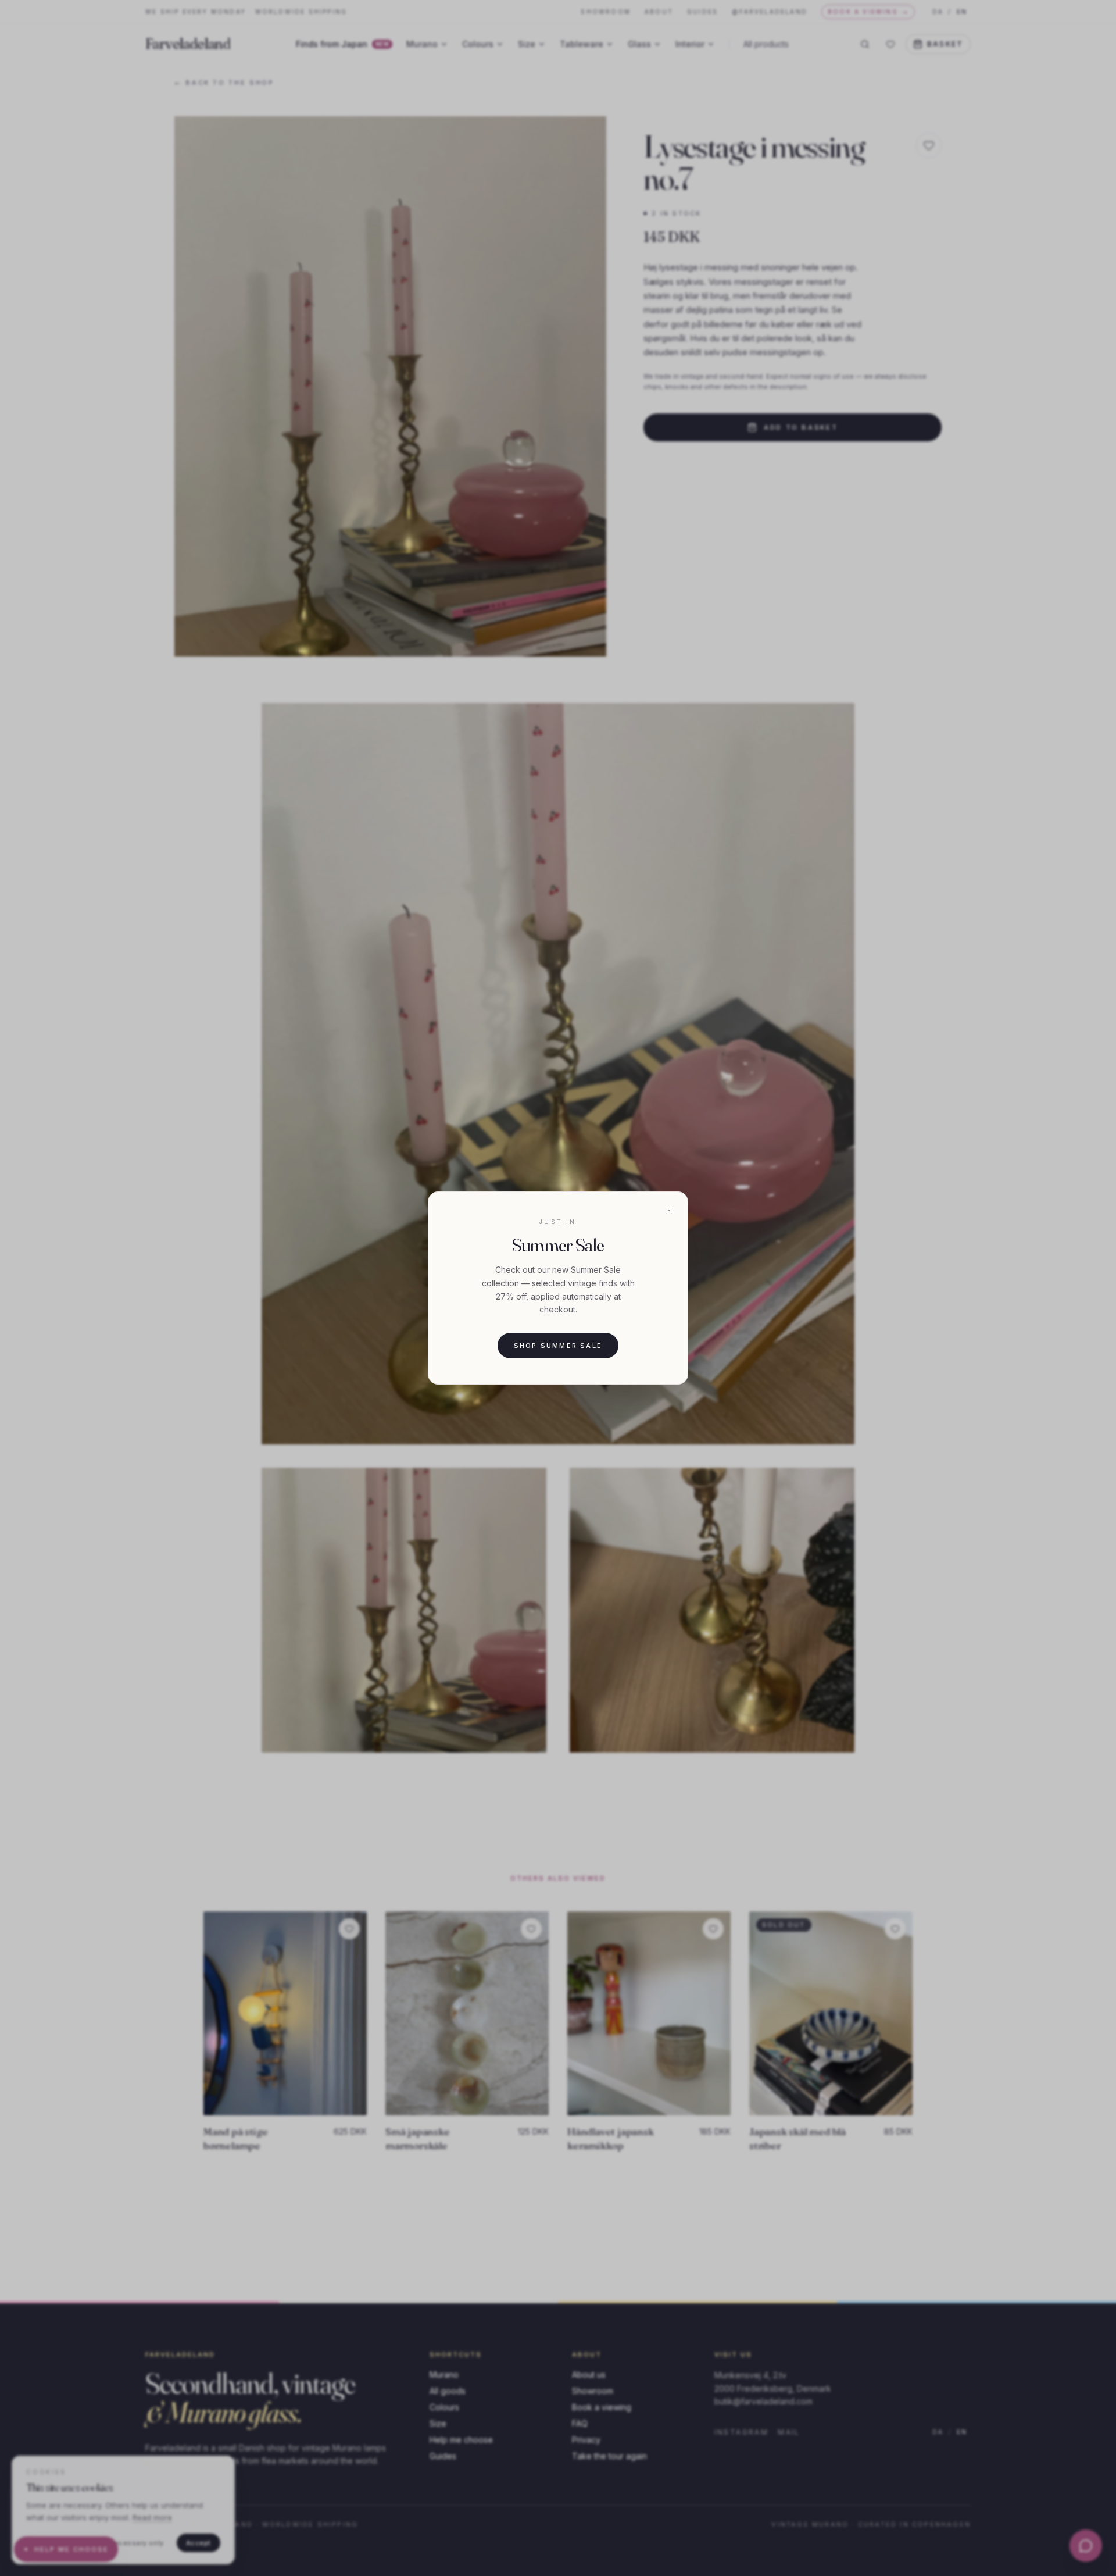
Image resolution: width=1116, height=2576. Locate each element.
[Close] (669, 1211)
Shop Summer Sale (558, 1346)
